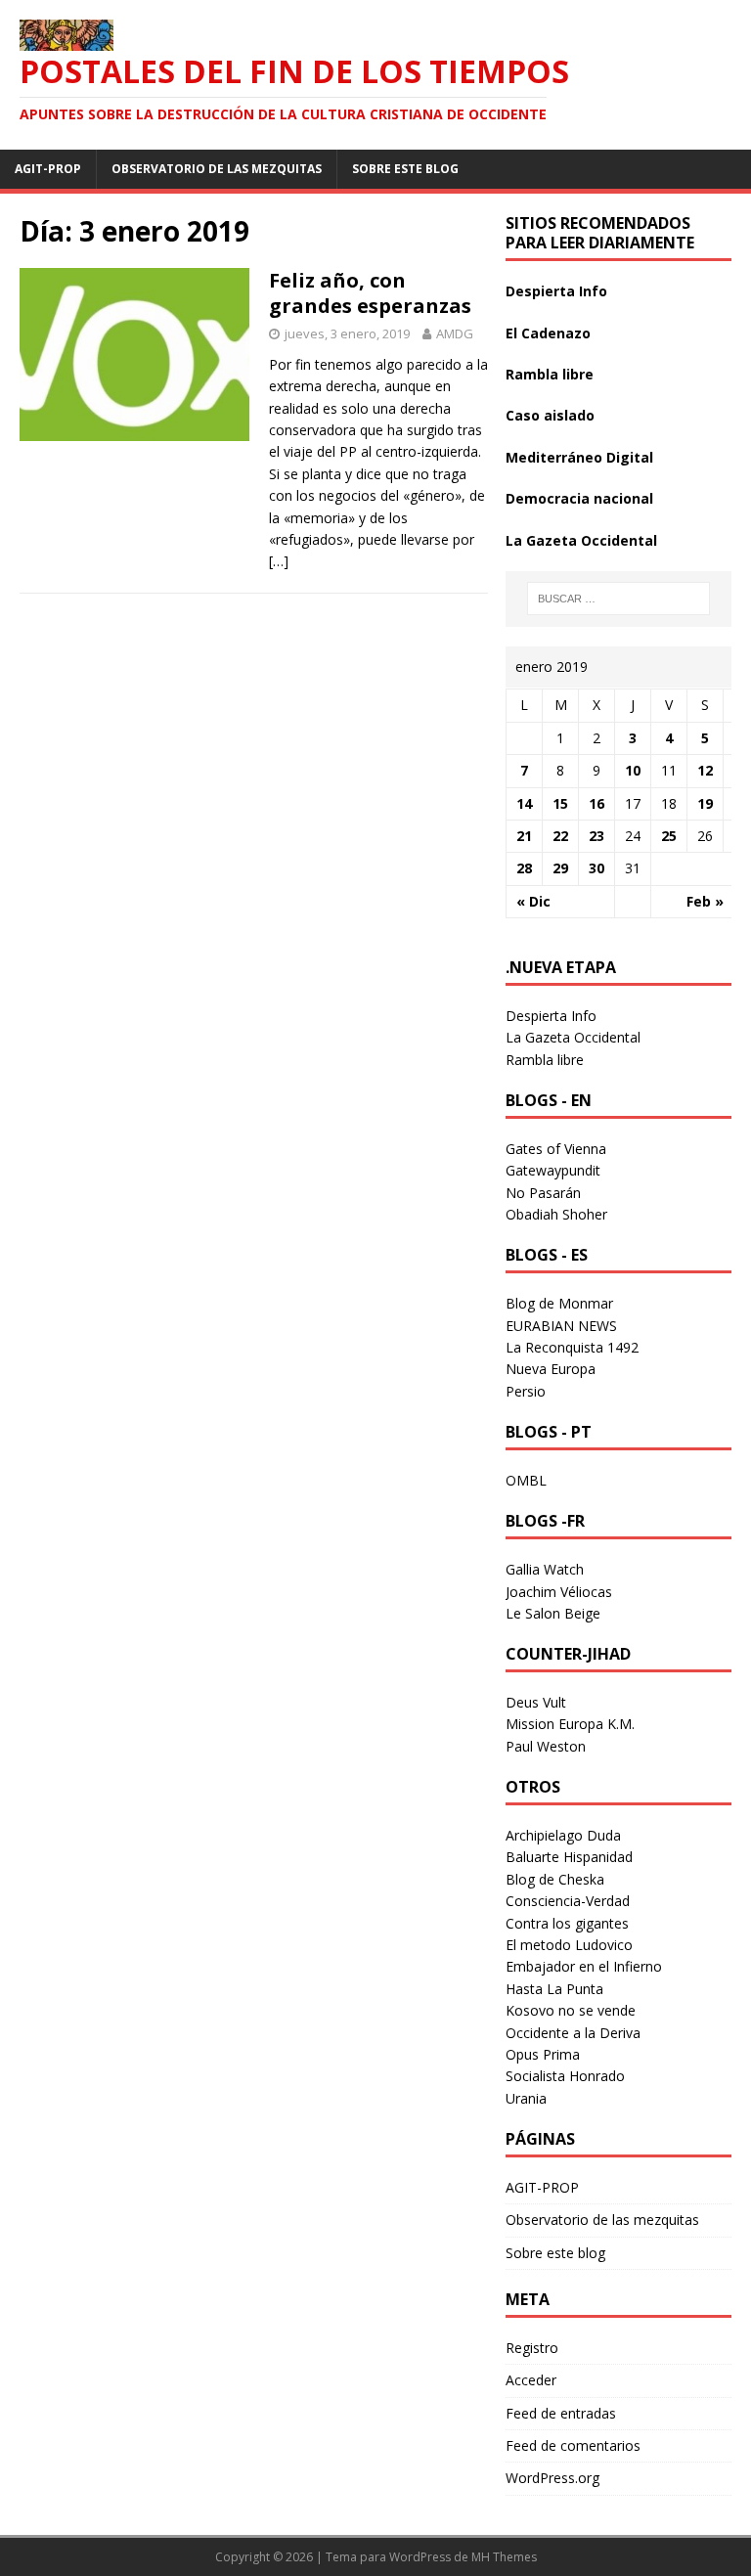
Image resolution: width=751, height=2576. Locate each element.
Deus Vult (536, 1702)
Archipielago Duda (563, 1835)
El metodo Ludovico (569, 1945)
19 (705, 803)
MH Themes (504, 2557)
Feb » (705, 901)
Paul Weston (546, 1746)
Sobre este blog (405, 169)
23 (596, 836)
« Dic (533, 901)
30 (596, 868)
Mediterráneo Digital (579, 457)
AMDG (455, 333)
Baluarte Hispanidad (569, 1857)
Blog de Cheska (555, 1879)
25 (669, 836)
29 (560, 868)
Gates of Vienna (556, 1149)
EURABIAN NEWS (561, 1326)
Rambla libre (550, 374)
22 (560, 836)
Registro (532, 2348)
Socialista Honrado (565, 2076)
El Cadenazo (548, 333)
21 (524, 836)
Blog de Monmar (559, 1303)
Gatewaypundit (553, 1170)
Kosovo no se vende (571, 2010)
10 (633, 770)
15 (560, 803)
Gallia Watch (545, 1569)
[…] (279, 561)
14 (524, 803)
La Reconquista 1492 (572, 1347)
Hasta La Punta (554, 1989)
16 (596, 803)
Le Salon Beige (553, 1613)
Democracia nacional (579, 498)
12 (705, 770)
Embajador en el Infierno (584, 1966)
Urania (526, 2098)
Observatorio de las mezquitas (217, 169)
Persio (526, 1391)
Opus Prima (543, 2054)
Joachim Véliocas (559, 1592)
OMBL (526, 1480)
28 (524, 868)
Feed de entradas (561, 2413)
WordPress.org (552, 2478)
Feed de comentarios (573, 2445)
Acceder (531, 2380)
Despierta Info (556, 291)
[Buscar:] (618, 599)
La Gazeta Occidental (581, 540)
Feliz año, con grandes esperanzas (370, 293)
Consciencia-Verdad (568, 1901)
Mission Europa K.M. (570, 1724)
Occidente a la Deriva (573, 2033)
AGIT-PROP (48, 169)
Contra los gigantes (567, 1923)
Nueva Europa (551, 1369)
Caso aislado (550, 415)
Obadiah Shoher (556, 1214)
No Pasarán (543, 1193)
